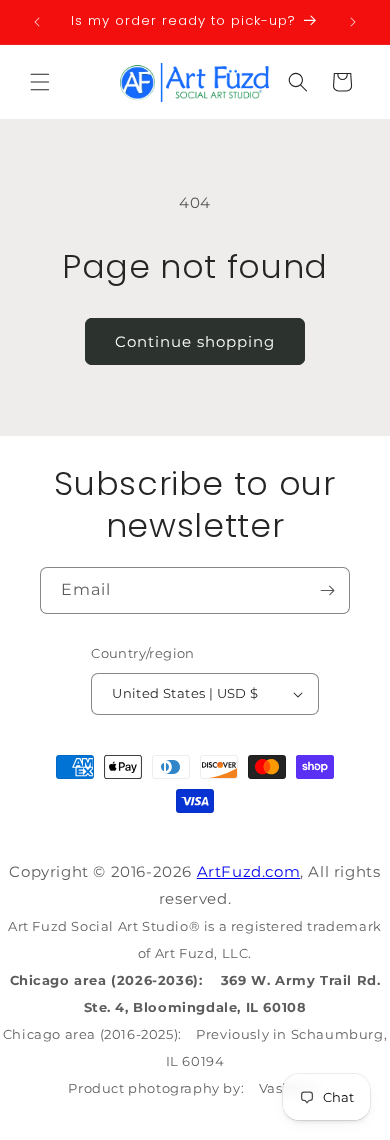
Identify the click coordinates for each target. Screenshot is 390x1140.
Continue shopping (195, 341)
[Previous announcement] (37, 22)
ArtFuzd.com (249, 871)
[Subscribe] (327, 590)
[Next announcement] (353, 22)
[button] (40, 82)
